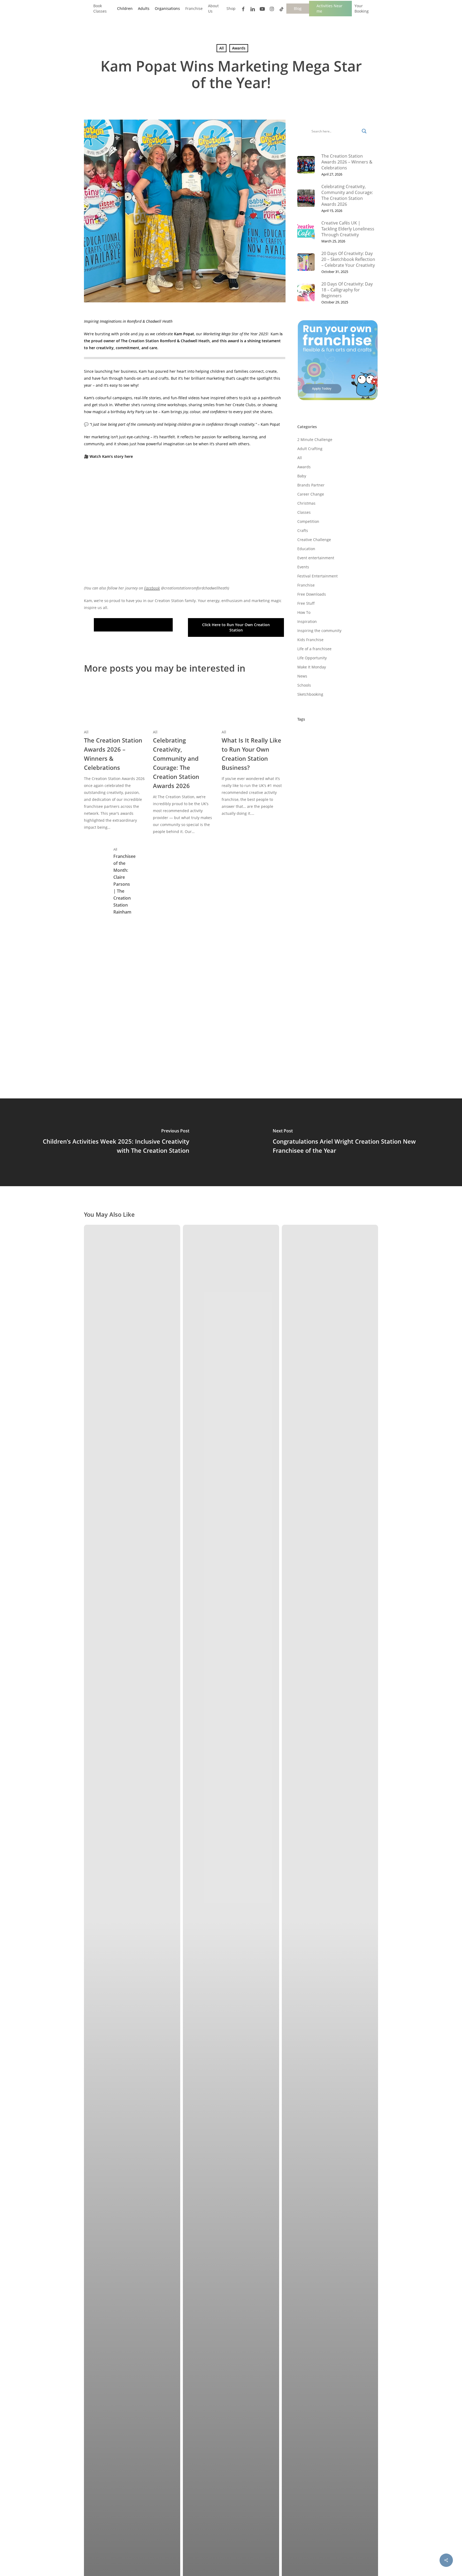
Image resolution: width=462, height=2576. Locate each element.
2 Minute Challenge (315, 440)
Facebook (152, 588)
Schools (304, 685)
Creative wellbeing (317, 880)
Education (306, 549)
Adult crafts (358, 768)
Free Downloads (312, 594)
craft (335, 836)
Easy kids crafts (314, 903)
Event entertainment (316, 558)
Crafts (303, 530)
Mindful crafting (315, 993)
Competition (308, 521)
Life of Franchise (315, 970)
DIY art (349, 880)
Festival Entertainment (317, 576)
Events (303, 567)
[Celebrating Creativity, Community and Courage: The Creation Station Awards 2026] (184, 759)
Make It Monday (312, 667)
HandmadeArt (313, 925)
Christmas (306, 503)
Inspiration (307, 621)
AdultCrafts (310, 779)
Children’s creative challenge (326, 802)
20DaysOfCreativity (317, 757)
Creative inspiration (318, 858)
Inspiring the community (319, 631)
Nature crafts (349, 1004)
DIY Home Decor (351, 892)
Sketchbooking (310, 694)
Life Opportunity (312, 658)
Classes (304, 512)
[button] (133, 625)
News (302, 676)
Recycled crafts (314, 1027)
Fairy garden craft (354, 903)
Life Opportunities (356, 970)
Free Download (313, 914)
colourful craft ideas (341, 824)
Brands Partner (311, 485)
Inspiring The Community (323, 948)
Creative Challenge (314, 540)
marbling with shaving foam (326, 982)
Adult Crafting (310, 449)
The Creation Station (318, 1038)
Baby (302, 476)
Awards (239, 48)
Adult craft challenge (319, 768)
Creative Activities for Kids (324, 847)
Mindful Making (353, 993)
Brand (357, 779)
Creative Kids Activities (320, 869)
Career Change (311, 494)
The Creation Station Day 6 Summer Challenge (332, 1063)
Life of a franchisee (314, 649)
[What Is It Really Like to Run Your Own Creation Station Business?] (253, 750)
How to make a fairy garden (326, 937)
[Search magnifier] (364, 131)
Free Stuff (306, 603)
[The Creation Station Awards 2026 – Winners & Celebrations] (115, 757)
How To (304, 612)
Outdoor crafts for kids (321, 1015)
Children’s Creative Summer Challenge (334, 813)
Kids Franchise (310, 640)
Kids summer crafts (353, 959)
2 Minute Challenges (318, 734)
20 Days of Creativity (319, 746)
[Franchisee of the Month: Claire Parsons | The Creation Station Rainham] (115, 882)
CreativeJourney (359, 858)
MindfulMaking (314, 1004)
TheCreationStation (317, 1049)
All (222, 48)
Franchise (306, 585)
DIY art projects (314, 892)
